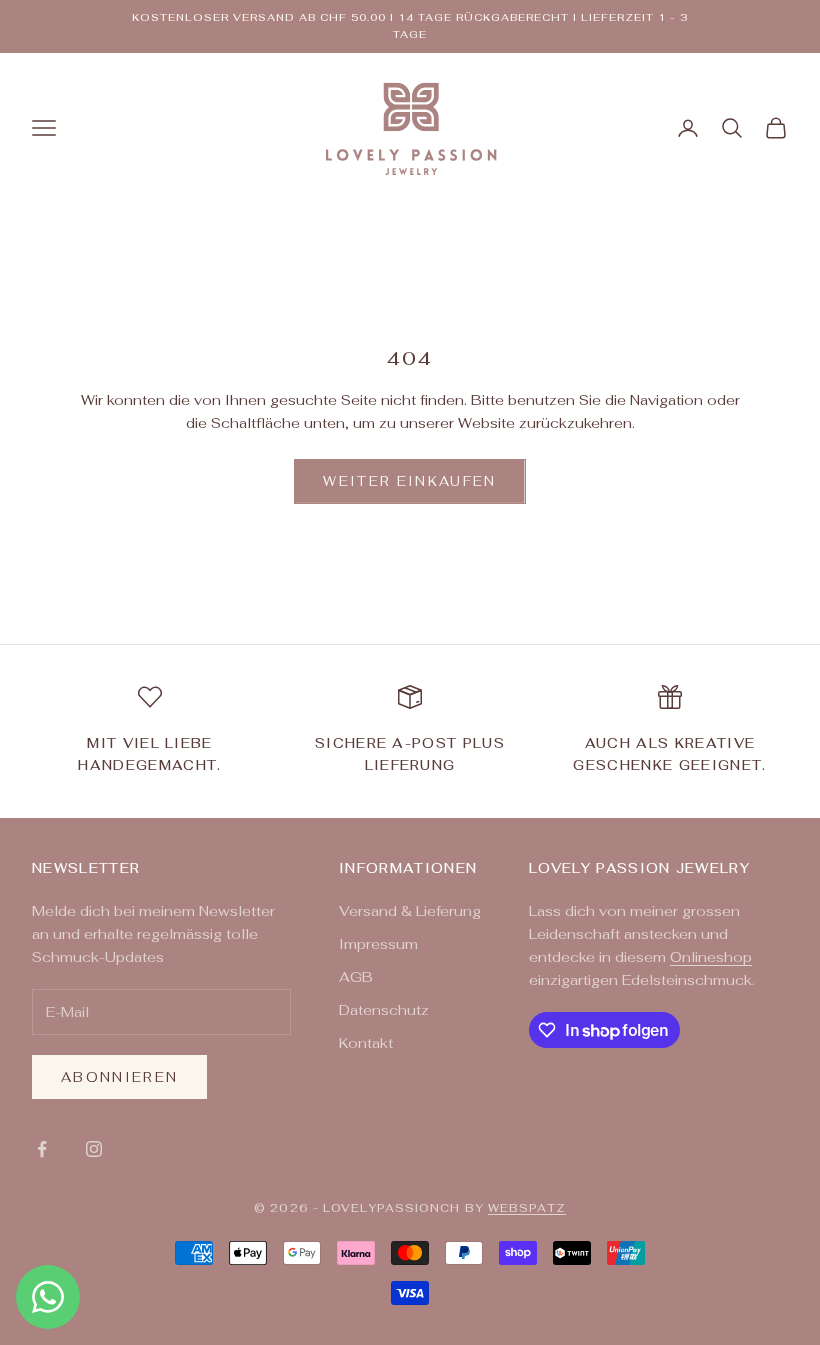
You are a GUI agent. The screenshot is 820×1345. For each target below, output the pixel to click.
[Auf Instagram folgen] (94, 1149)
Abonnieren (119, 1077)
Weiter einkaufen (409, 481)
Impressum (378, 944)
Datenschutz (384, 1010)
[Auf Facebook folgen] (42, 1149)
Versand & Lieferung (410, 911)
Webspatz (527, 1208)
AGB (356, 977)
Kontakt (366, 1043)
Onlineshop (711, 957)
